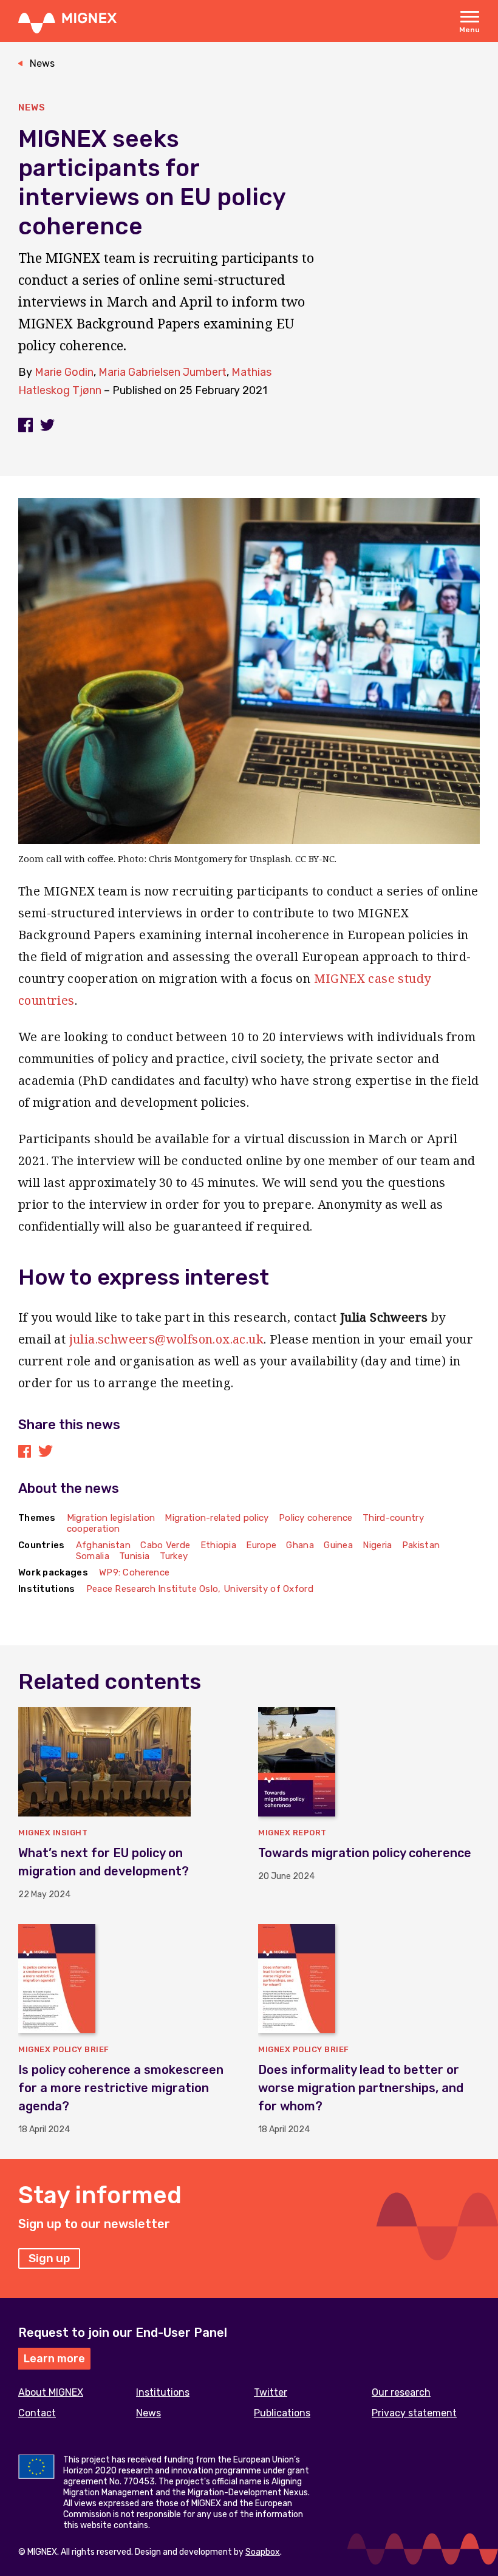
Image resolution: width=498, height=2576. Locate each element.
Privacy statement (414, 2413)
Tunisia (134, 1556)
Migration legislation (111, 1518)
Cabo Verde (165, 1545)
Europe (261, 1545)
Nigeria (377, 1545)
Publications (282, 2413)
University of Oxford (268, 1589)
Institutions (163, 2392)
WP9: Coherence (134, 1572)
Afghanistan (103, 1545)
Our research (401, 2392)
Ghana (300, 1545)
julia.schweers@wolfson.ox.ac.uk (166, 1339)
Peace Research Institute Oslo (152, 1589)
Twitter (271, 2392)
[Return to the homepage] (67, 22)
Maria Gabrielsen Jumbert (162, 372)
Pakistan (421, 1545)
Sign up (49, 2258)
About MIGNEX (51, 2392)
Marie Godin (64, 372)
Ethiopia (218, 1545)
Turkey (174, 1556)
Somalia (93, 1556)
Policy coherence (316, 1518)
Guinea (338, 1545)
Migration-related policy (217, 1518)
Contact (37, 2413)
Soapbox (263, 2552)
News (42, 63)
